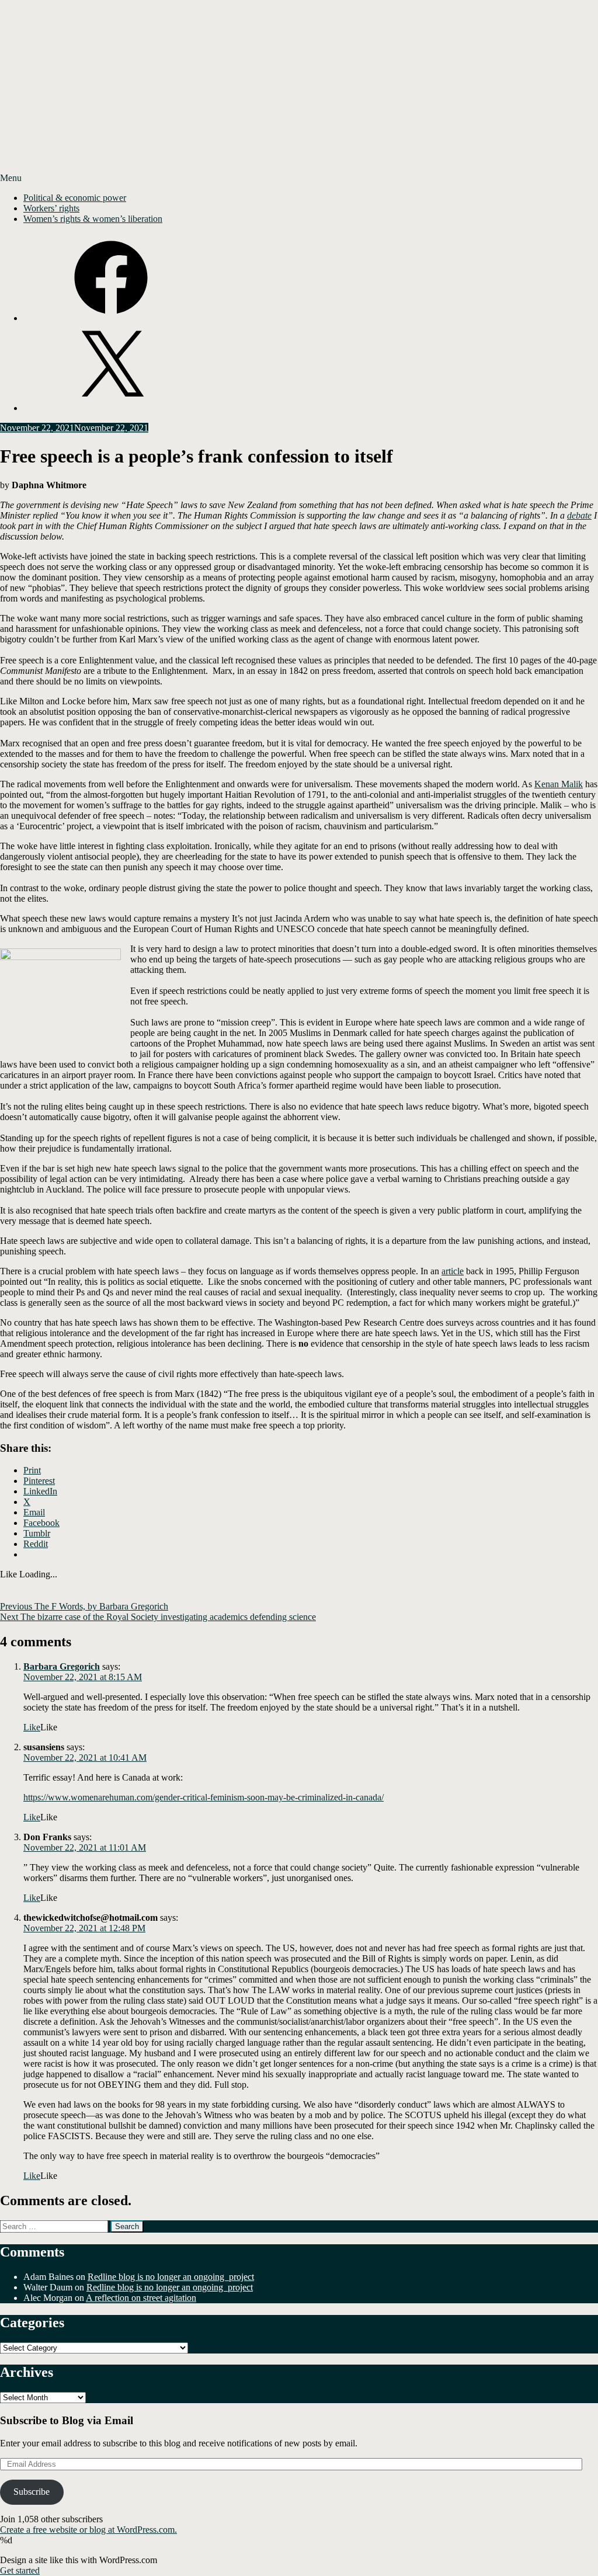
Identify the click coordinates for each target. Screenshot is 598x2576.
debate (579, 515)
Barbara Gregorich (62, 1666)
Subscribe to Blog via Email (67, 2420)
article (453, 1271)
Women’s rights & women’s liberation (93, 219)
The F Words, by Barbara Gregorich (84, 1606)
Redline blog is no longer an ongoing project (171, 2277)
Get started (20, 2570)
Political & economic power (75, 198)
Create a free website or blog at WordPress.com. (88, 2530)
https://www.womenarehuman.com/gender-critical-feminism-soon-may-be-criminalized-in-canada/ (204, 1797)
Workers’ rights (51, 208)
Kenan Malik (559, 784)
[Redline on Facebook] (111, 318)
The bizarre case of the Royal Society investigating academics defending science (158, 1617)
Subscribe (32, 2492)
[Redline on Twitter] (111, 408)
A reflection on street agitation (141, 2298)
